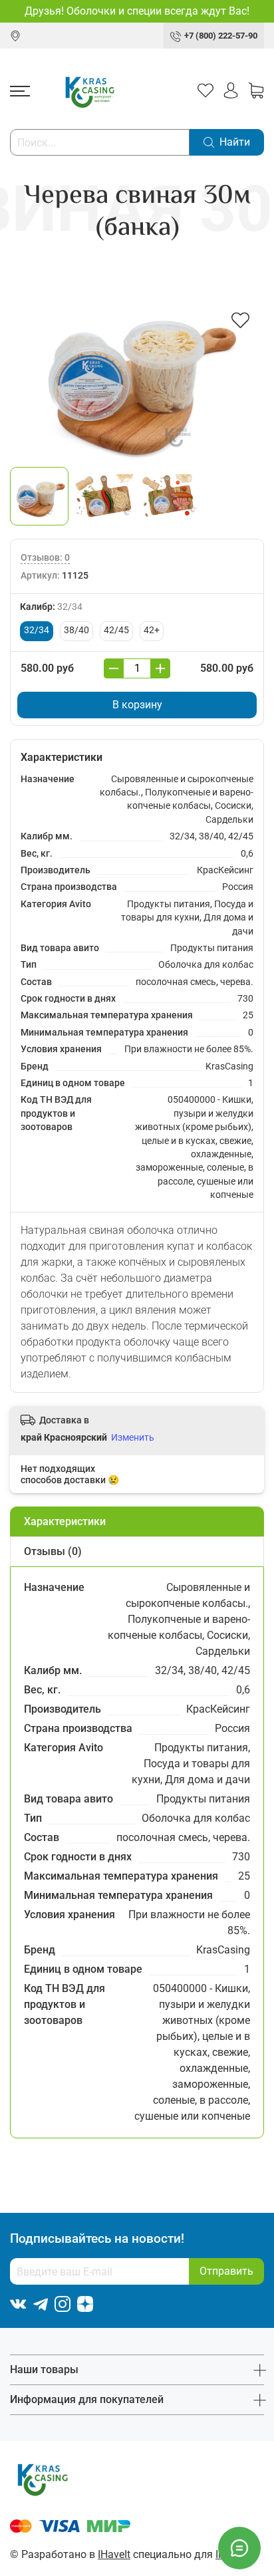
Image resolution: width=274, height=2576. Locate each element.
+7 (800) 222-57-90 (221, 36)
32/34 (37, 630)
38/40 (76, 630)
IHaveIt (114, 2554)
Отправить (226, 2271)
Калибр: (51, 607)
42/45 (116, 630)
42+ (152, 630)
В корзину (137, 705)
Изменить (133, 1437)
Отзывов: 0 (45, 558)
